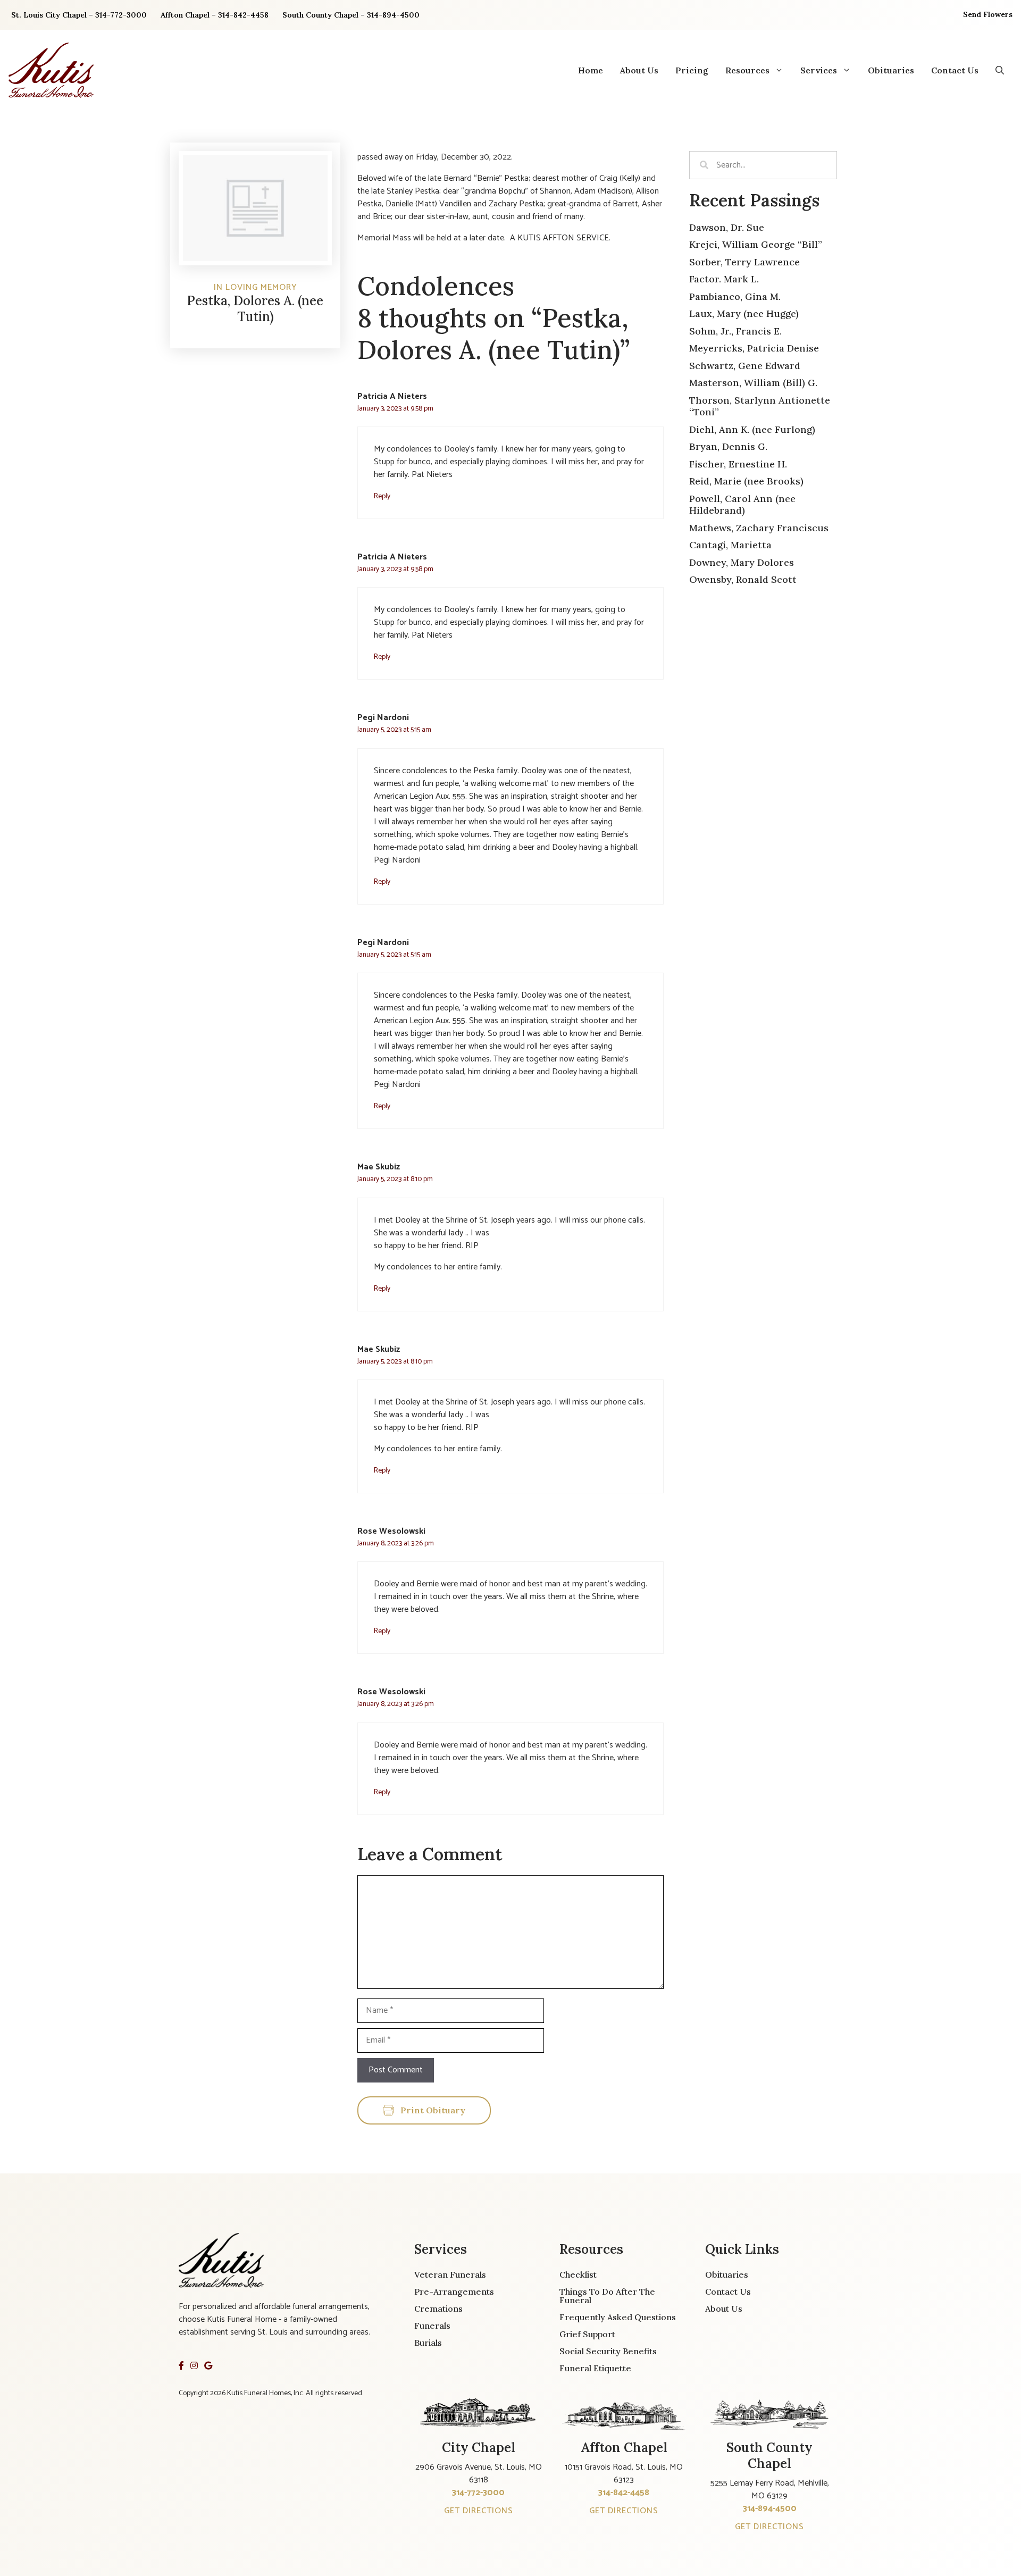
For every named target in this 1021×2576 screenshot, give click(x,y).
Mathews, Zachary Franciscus (759, 528)
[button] (1000, 70)
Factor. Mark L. (724, 279)
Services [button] (819, 70)
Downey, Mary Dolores (742, 562)
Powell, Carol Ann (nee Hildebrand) (742, 505)
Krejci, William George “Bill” (756, 244)
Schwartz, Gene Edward (745, 366)
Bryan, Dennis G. (728, 446)
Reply (382, 496)
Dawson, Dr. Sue (727, 227)
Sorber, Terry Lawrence (744, 262)
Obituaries (891, 70)
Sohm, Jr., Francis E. (735, 331)
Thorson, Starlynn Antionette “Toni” (760, 406)
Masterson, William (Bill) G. (753, 383)
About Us (639, 70)
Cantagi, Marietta (730, 545)
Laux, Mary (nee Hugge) (744, 313)
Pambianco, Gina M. (735, 296)
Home (591, 70)
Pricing (692, 70)
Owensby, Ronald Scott (743, 579)
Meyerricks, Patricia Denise (754, 348)
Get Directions (479, 2511)
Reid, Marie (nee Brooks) (746, 481)
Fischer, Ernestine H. (738, 464)
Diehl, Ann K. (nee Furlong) (752, 429)
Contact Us (955, 70)
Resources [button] (747, 70)
